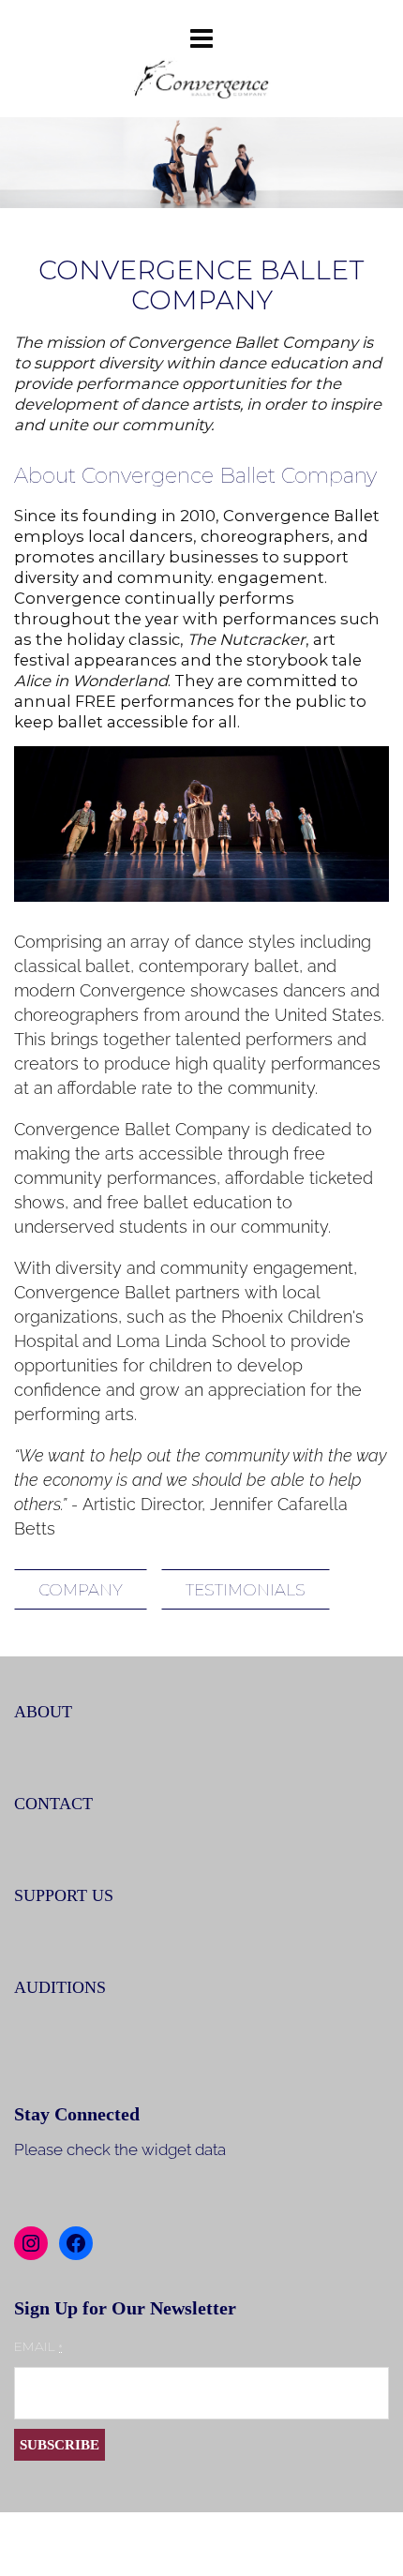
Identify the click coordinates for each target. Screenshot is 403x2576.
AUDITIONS (60, 1987)
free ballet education (189, 1202)
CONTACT (53, 1804)
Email (38, 2346)
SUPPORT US (64, 1895)
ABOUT (43, 1712)
